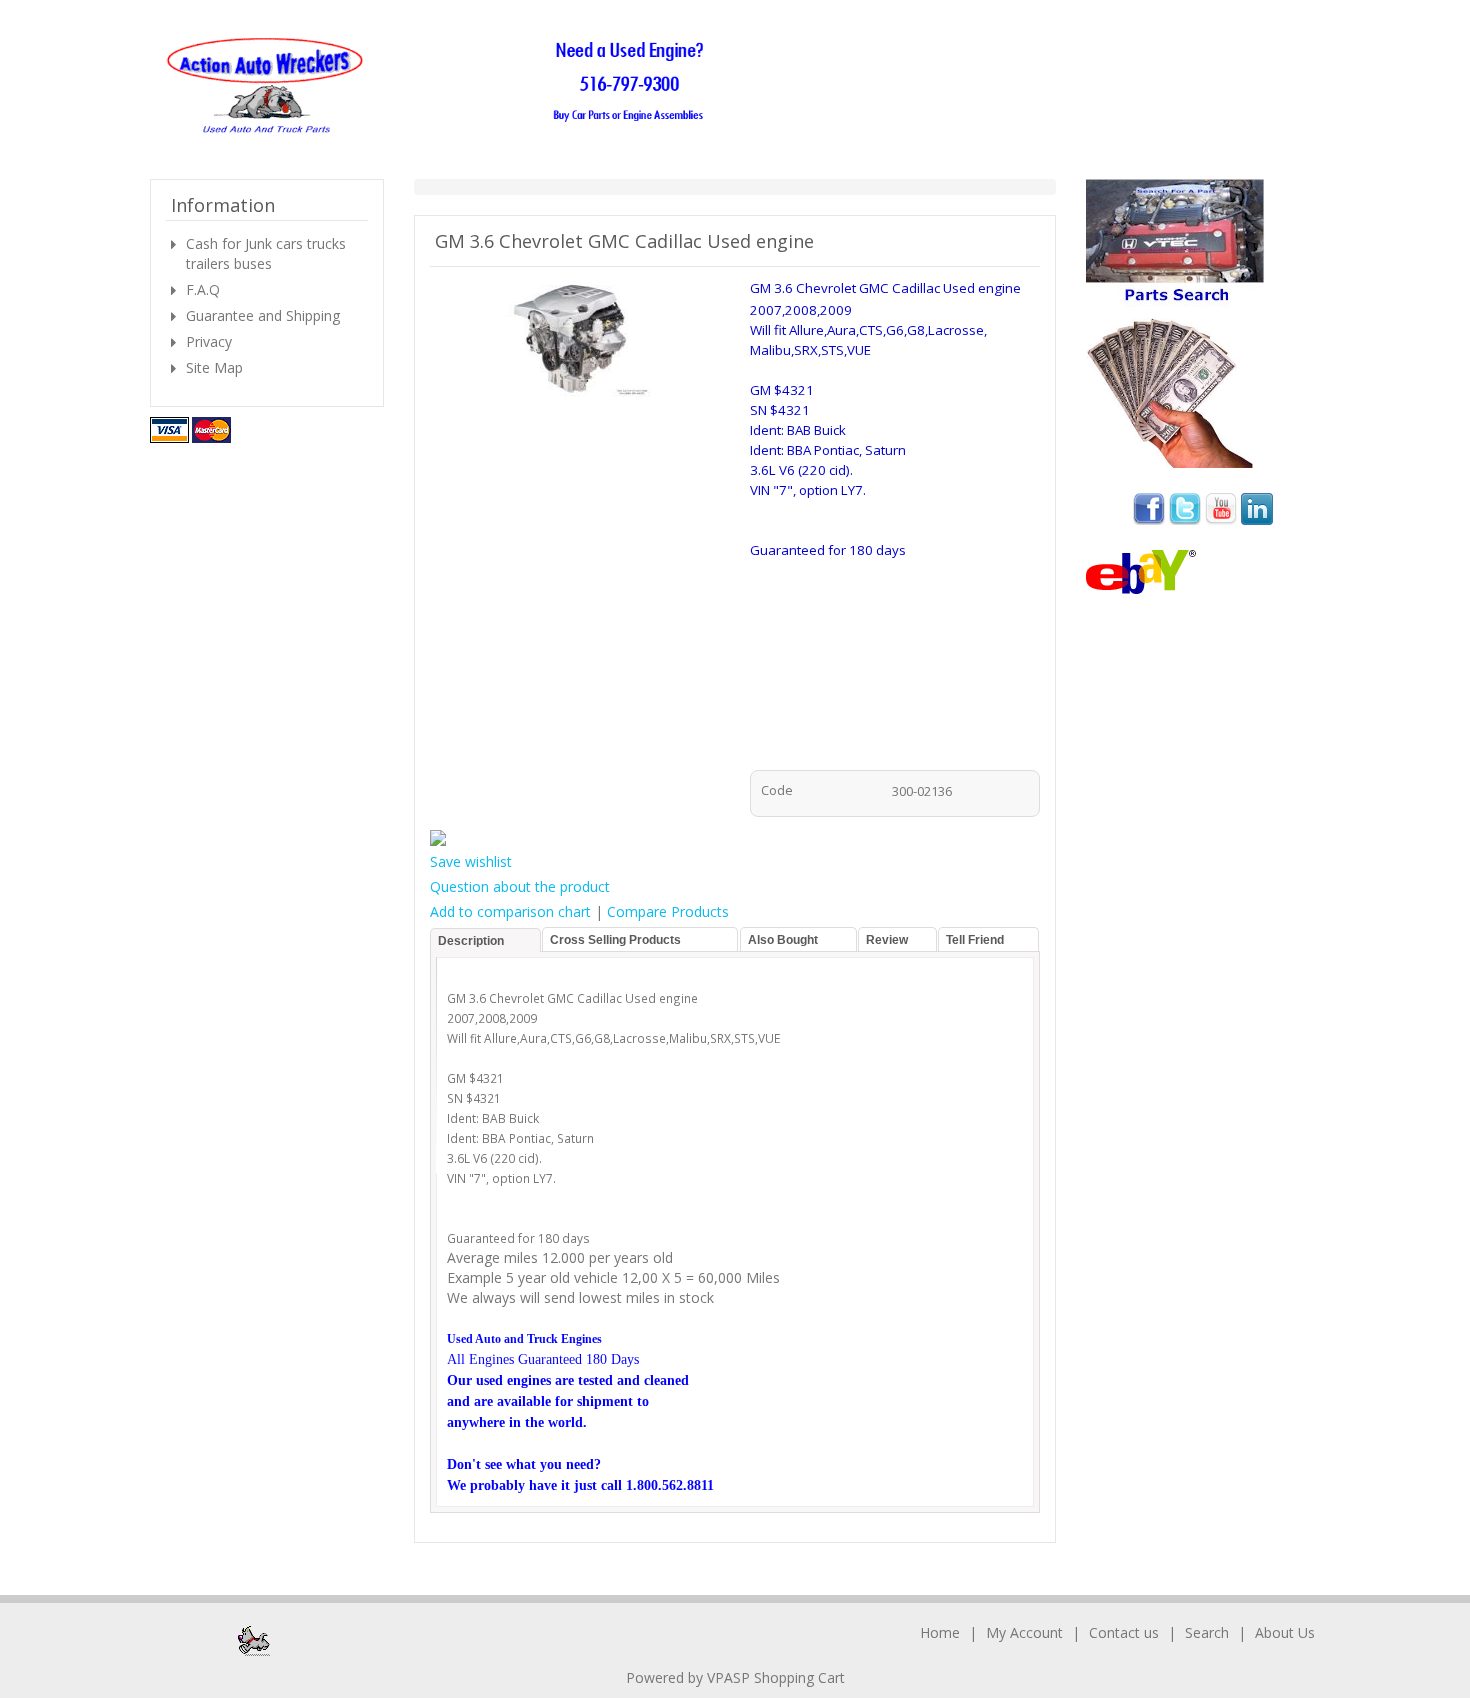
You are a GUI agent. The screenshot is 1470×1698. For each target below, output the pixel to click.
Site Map (214, 367)
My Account (1024, 1632)
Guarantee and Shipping (263, 315)
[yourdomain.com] (441, 86)
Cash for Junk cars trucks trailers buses (266, 253)
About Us (1285, 1632)
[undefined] (575, 340)
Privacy (209, 341)
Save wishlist (471, 861)
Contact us (1124, 1632)
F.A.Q (203, 289)
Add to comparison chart (510, 911)
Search (1207, 1632)
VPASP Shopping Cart (776, 1677)
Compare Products (668, 911)
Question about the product (520, 886)
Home (940, 1632)
